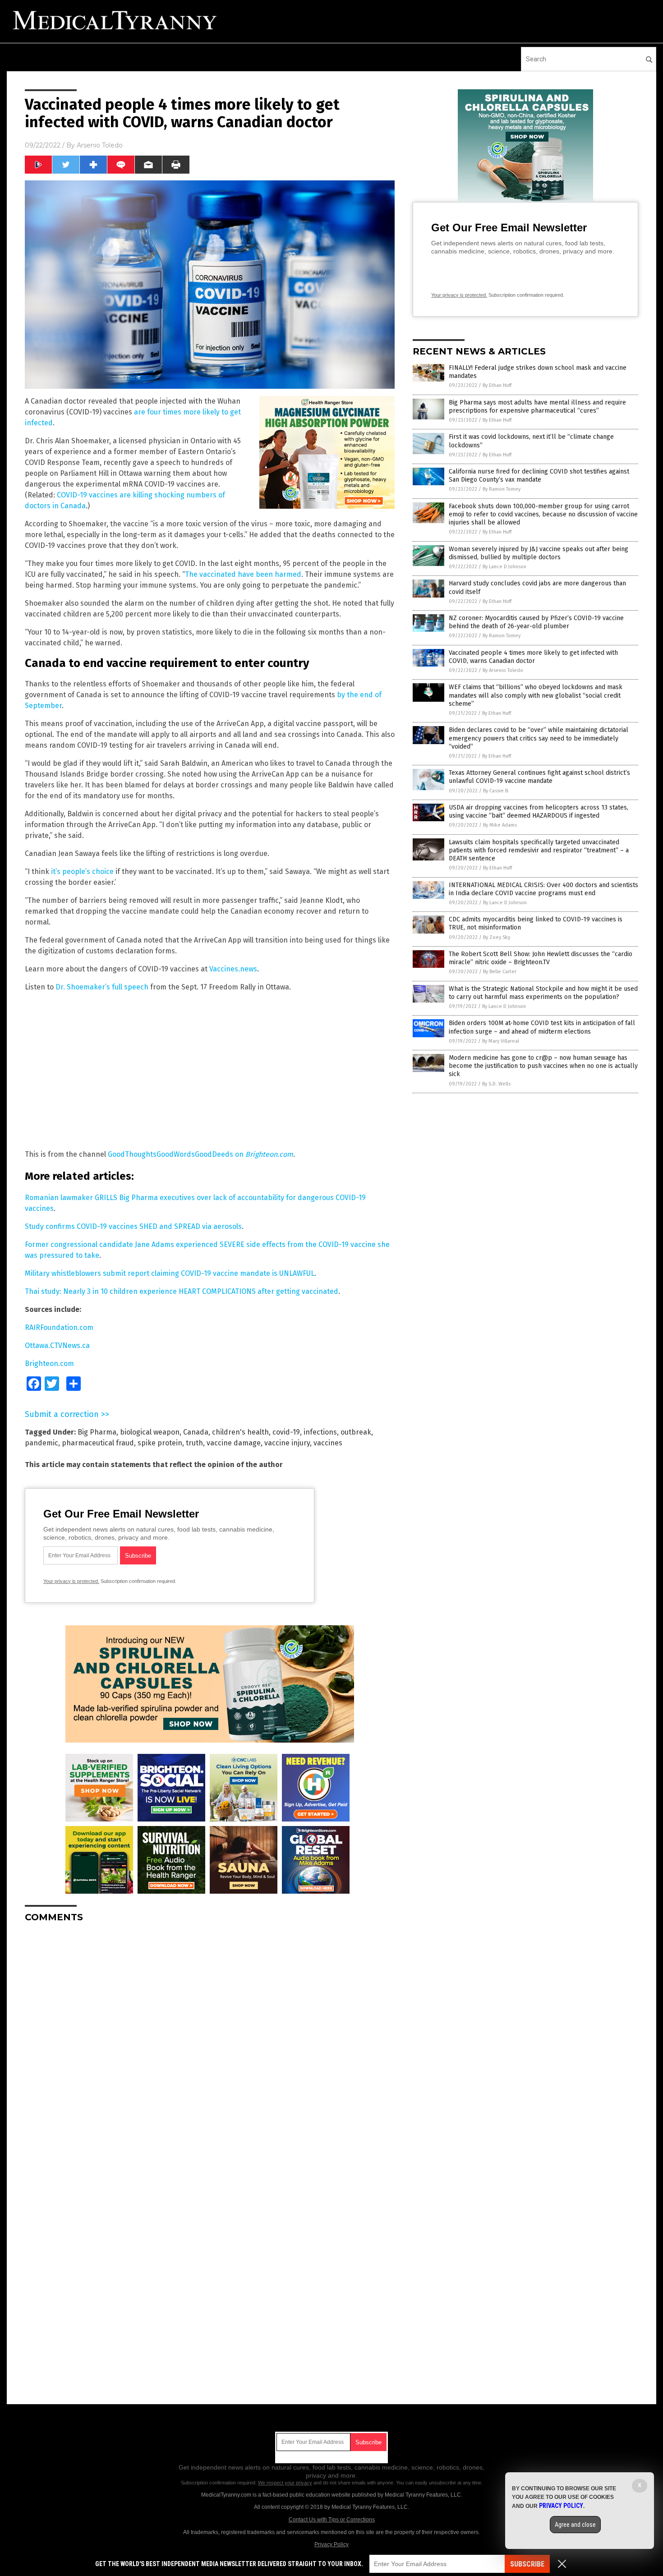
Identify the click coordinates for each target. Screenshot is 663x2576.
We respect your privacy (285, 2483)
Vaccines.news (233, 969)
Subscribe (527, 2564)
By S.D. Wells (496, 1084)
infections (320, 1432)
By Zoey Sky (497, 937)
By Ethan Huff (497, 385)
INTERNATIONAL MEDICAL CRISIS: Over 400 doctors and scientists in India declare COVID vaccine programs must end (543, 889)
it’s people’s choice (82, 872)
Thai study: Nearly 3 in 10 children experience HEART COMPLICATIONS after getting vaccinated (182, 1291)
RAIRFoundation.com (59, 1327)
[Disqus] (210, 2042)
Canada (196, 1432)
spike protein (160, 1443)
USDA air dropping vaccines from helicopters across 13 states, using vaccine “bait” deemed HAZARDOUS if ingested (539, 812)
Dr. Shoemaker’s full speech (102, 987)
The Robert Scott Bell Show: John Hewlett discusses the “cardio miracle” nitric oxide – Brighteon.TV (541, 958)
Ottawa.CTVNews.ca (57, 1345)
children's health (240, 1432)
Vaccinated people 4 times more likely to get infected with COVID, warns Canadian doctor (533, 657)
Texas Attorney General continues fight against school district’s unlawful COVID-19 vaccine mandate (539, 777)
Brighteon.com (269, 1154)
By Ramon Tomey (502, 489)
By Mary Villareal (501, 1041)
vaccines (328, 1443)
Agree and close (575, 2525)
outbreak (356, 1432)
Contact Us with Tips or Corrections (332, 2520)
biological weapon (150, 1432)
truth (194, 1443)
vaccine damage (234, 1443)
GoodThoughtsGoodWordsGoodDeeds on (177, 1154)
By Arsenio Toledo (503, 670)
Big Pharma (97, 1432)
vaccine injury (287, 1443)
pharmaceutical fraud (98, 1443)
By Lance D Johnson (504, 567)
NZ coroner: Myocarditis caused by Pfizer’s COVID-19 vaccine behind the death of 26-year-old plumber (536, 622)
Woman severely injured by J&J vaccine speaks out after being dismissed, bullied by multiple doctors (539, 553)
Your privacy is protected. (71, 1581)
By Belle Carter (500, 972)
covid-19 (286, 1432)
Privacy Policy (331, 2544)
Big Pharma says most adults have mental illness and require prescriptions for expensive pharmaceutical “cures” (537, 407)
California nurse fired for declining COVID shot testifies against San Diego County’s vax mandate (539, 476)
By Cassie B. (496, 791)
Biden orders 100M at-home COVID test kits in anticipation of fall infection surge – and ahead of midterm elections (542, 1027)
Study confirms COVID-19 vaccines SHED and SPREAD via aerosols (133, 1226)
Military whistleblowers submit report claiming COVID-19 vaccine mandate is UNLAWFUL (170, 1273)
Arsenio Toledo (100, 145)
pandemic (41, 1443)
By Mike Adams (500, 825)
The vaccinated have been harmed (243, 574)
